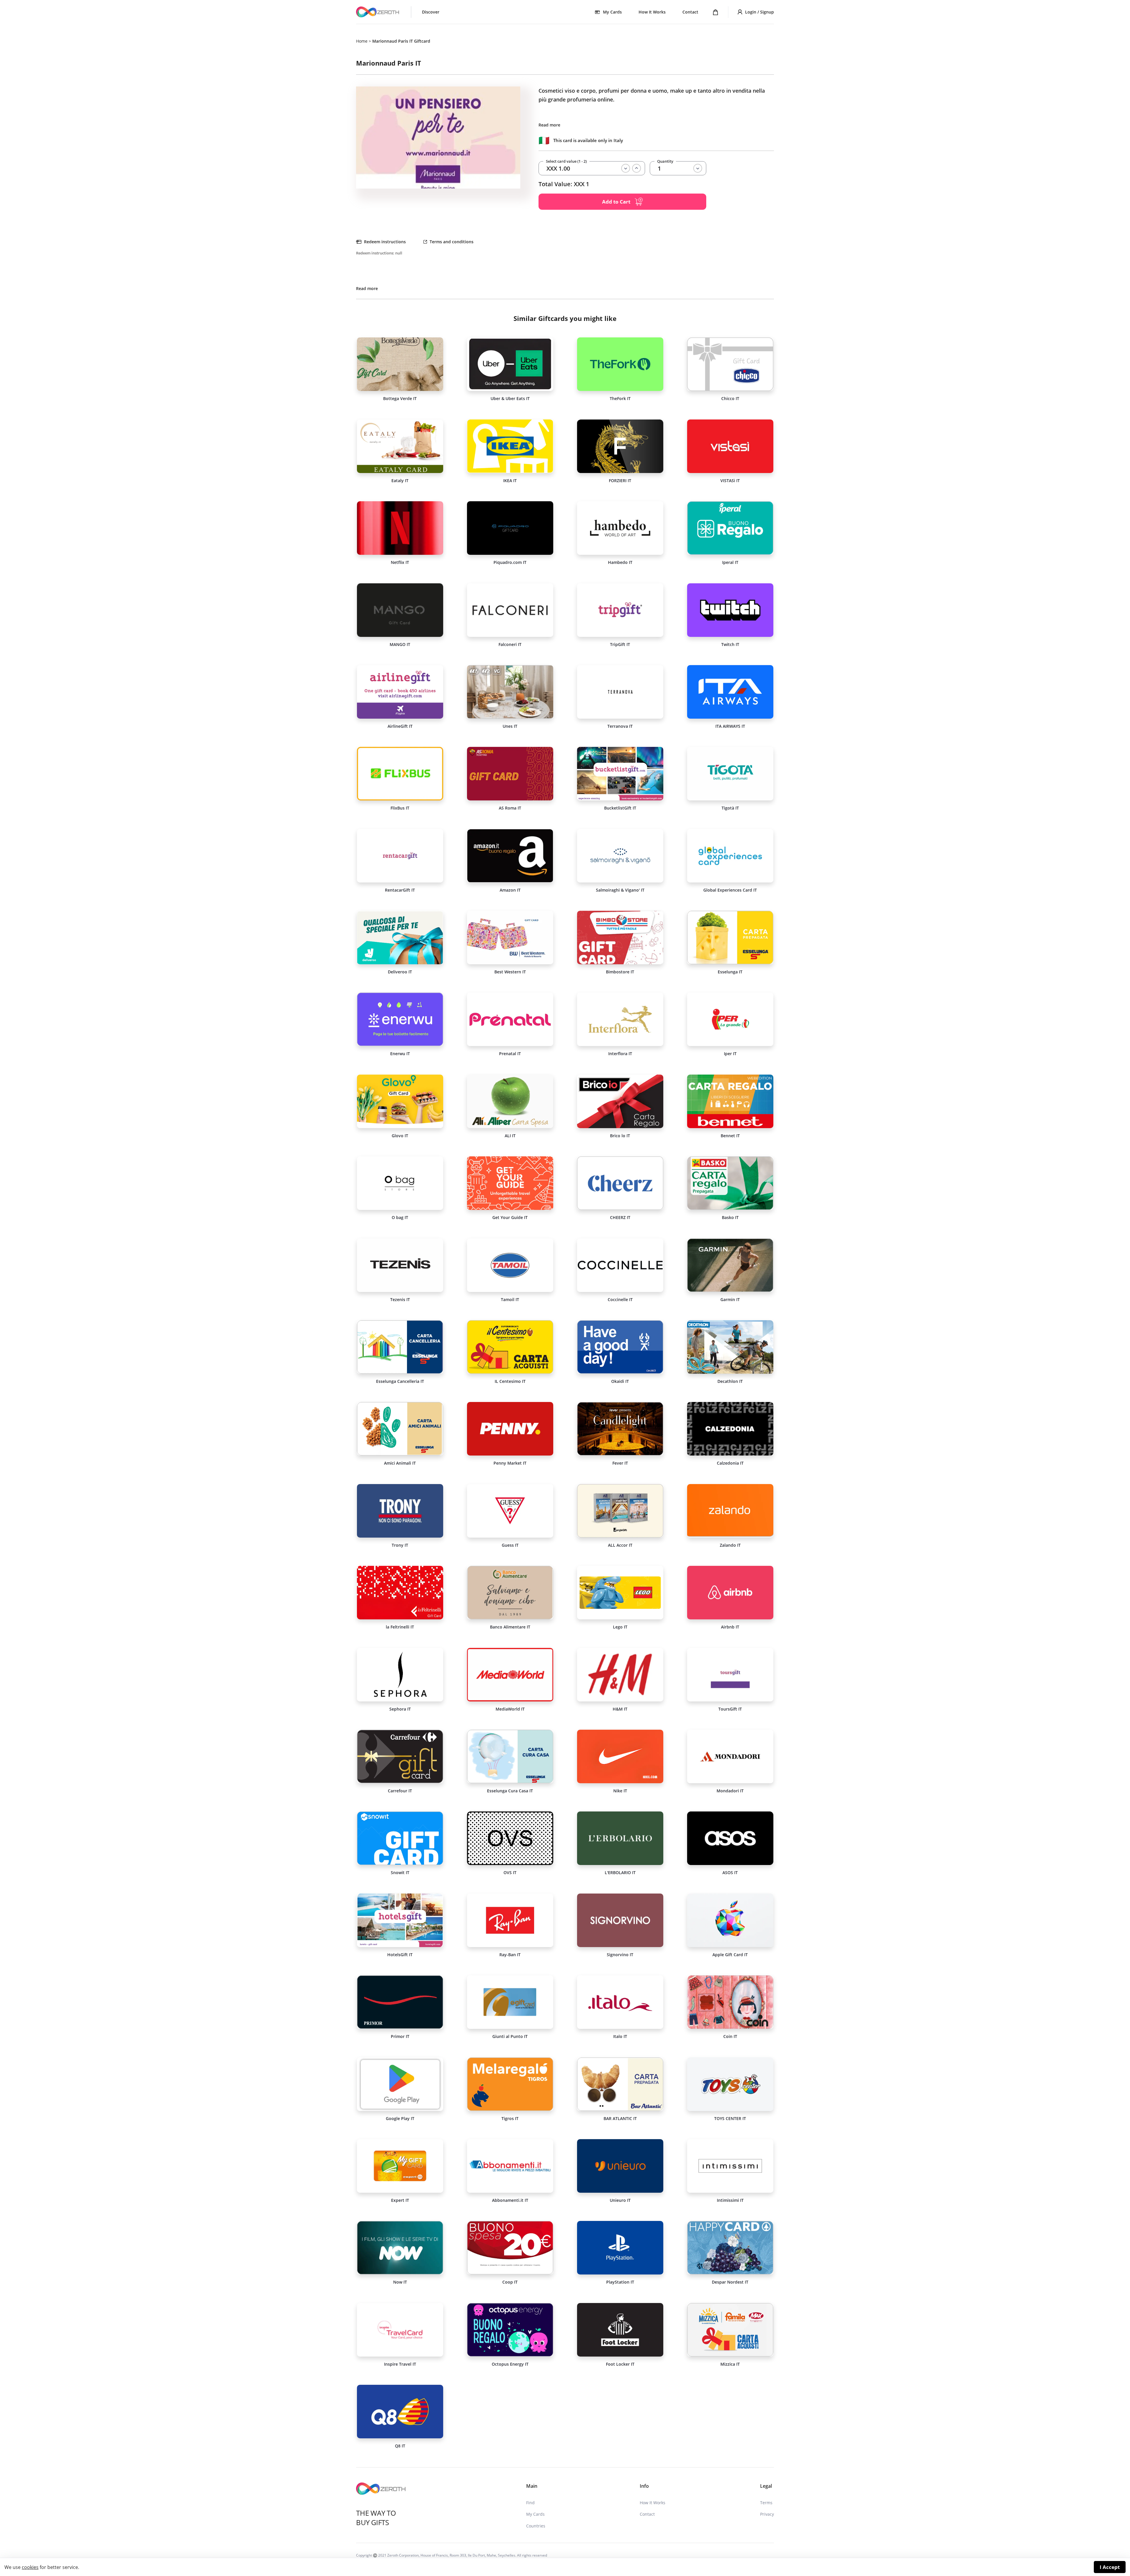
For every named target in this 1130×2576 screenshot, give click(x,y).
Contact (690, 12)
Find (530, 2503)
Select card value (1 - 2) (566, 161)
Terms (766, 2503)
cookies (30, 2567)
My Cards (535, 2514)
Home (362, 41)
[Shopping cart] (716, 12)
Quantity (665, 161)
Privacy (767, 2514)
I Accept (1110, 2567)
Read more (549, 125)
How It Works (652, 12)
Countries (536, 2526)
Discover (431, 12)
